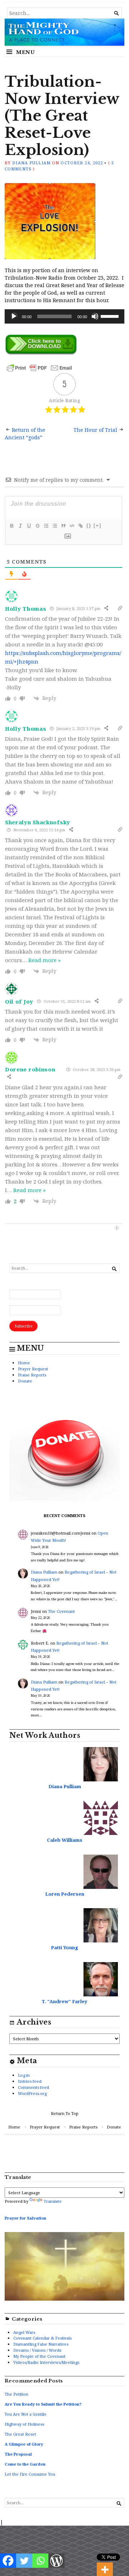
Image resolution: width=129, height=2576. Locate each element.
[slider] (111, 316)
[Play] (14, 316)
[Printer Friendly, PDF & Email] (39, 367)
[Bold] (11, 526)
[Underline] (29, 526)
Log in (24, 2075)
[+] (97, 526)
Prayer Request (33, 1369)
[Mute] (95, 316)
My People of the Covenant (39, 2356)
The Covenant (61, 1611)
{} (89, 526)
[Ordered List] (46, 526)
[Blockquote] (63, 526)
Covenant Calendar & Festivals (42, 2338)
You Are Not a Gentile (26, 2414)
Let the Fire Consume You (30, 2474)
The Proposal (18, 2454)
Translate (53, 2201)
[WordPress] (56, 2561)
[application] (64, 316)
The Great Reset (20, 2434)
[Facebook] (8, 2561)
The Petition (16, 2394)
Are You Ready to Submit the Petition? (43, 2404)
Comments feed (34, 2087)
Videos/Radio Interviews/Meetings (46, 2362)
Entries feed (30, 2081)
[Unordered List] (54, 526)
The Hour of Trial (95, 430)
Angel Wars (24, 2332)
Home (24, 1363)
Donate (25, 1381)
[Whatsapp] (40, 2561)
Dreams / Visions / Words (37, 2350)
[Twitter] (24, 2561)
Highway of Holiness (24, 2424)
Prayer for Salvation (25, 2218)
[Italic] (20, 526)
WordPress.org (32, 2093)
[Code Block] (72, 526)
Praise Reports (32, 1375)
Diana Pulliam (31, 163)
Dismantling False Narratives (41, 2344)
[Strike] (37, 526)
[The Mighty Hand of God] (64, 32)
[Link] (80, 526)
